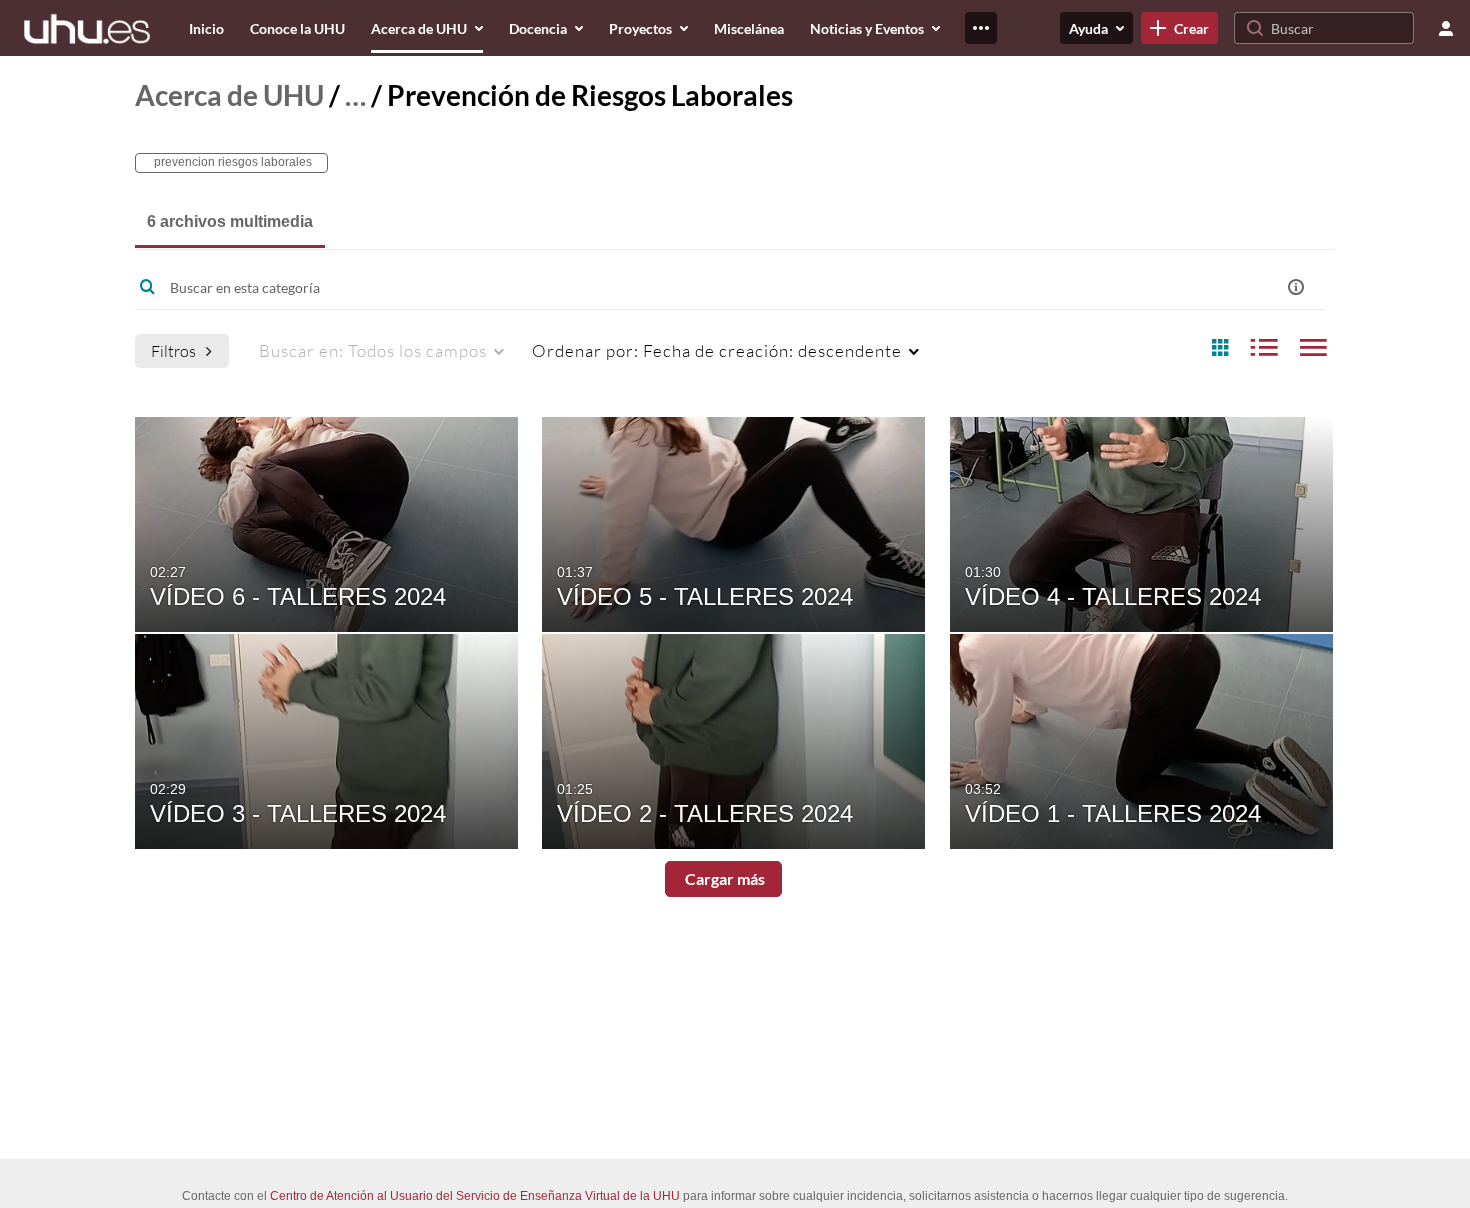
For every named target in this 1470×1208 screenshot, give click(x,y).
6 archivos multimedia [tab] (230, 221)
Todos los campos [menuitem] (373, 350)
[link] (1179, 28)
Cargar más (723, 878)
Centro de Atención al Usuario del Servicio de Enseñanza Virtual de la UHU (475, 1196)
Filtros (173, 350)
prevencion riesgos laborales (231, 162)
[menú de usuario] (1446, 28)
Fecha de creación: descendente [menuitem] (717, 350)
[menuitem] (206, 28)
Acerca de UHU (229, 95)
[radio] (1220, 348)
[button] (1296, 287)
